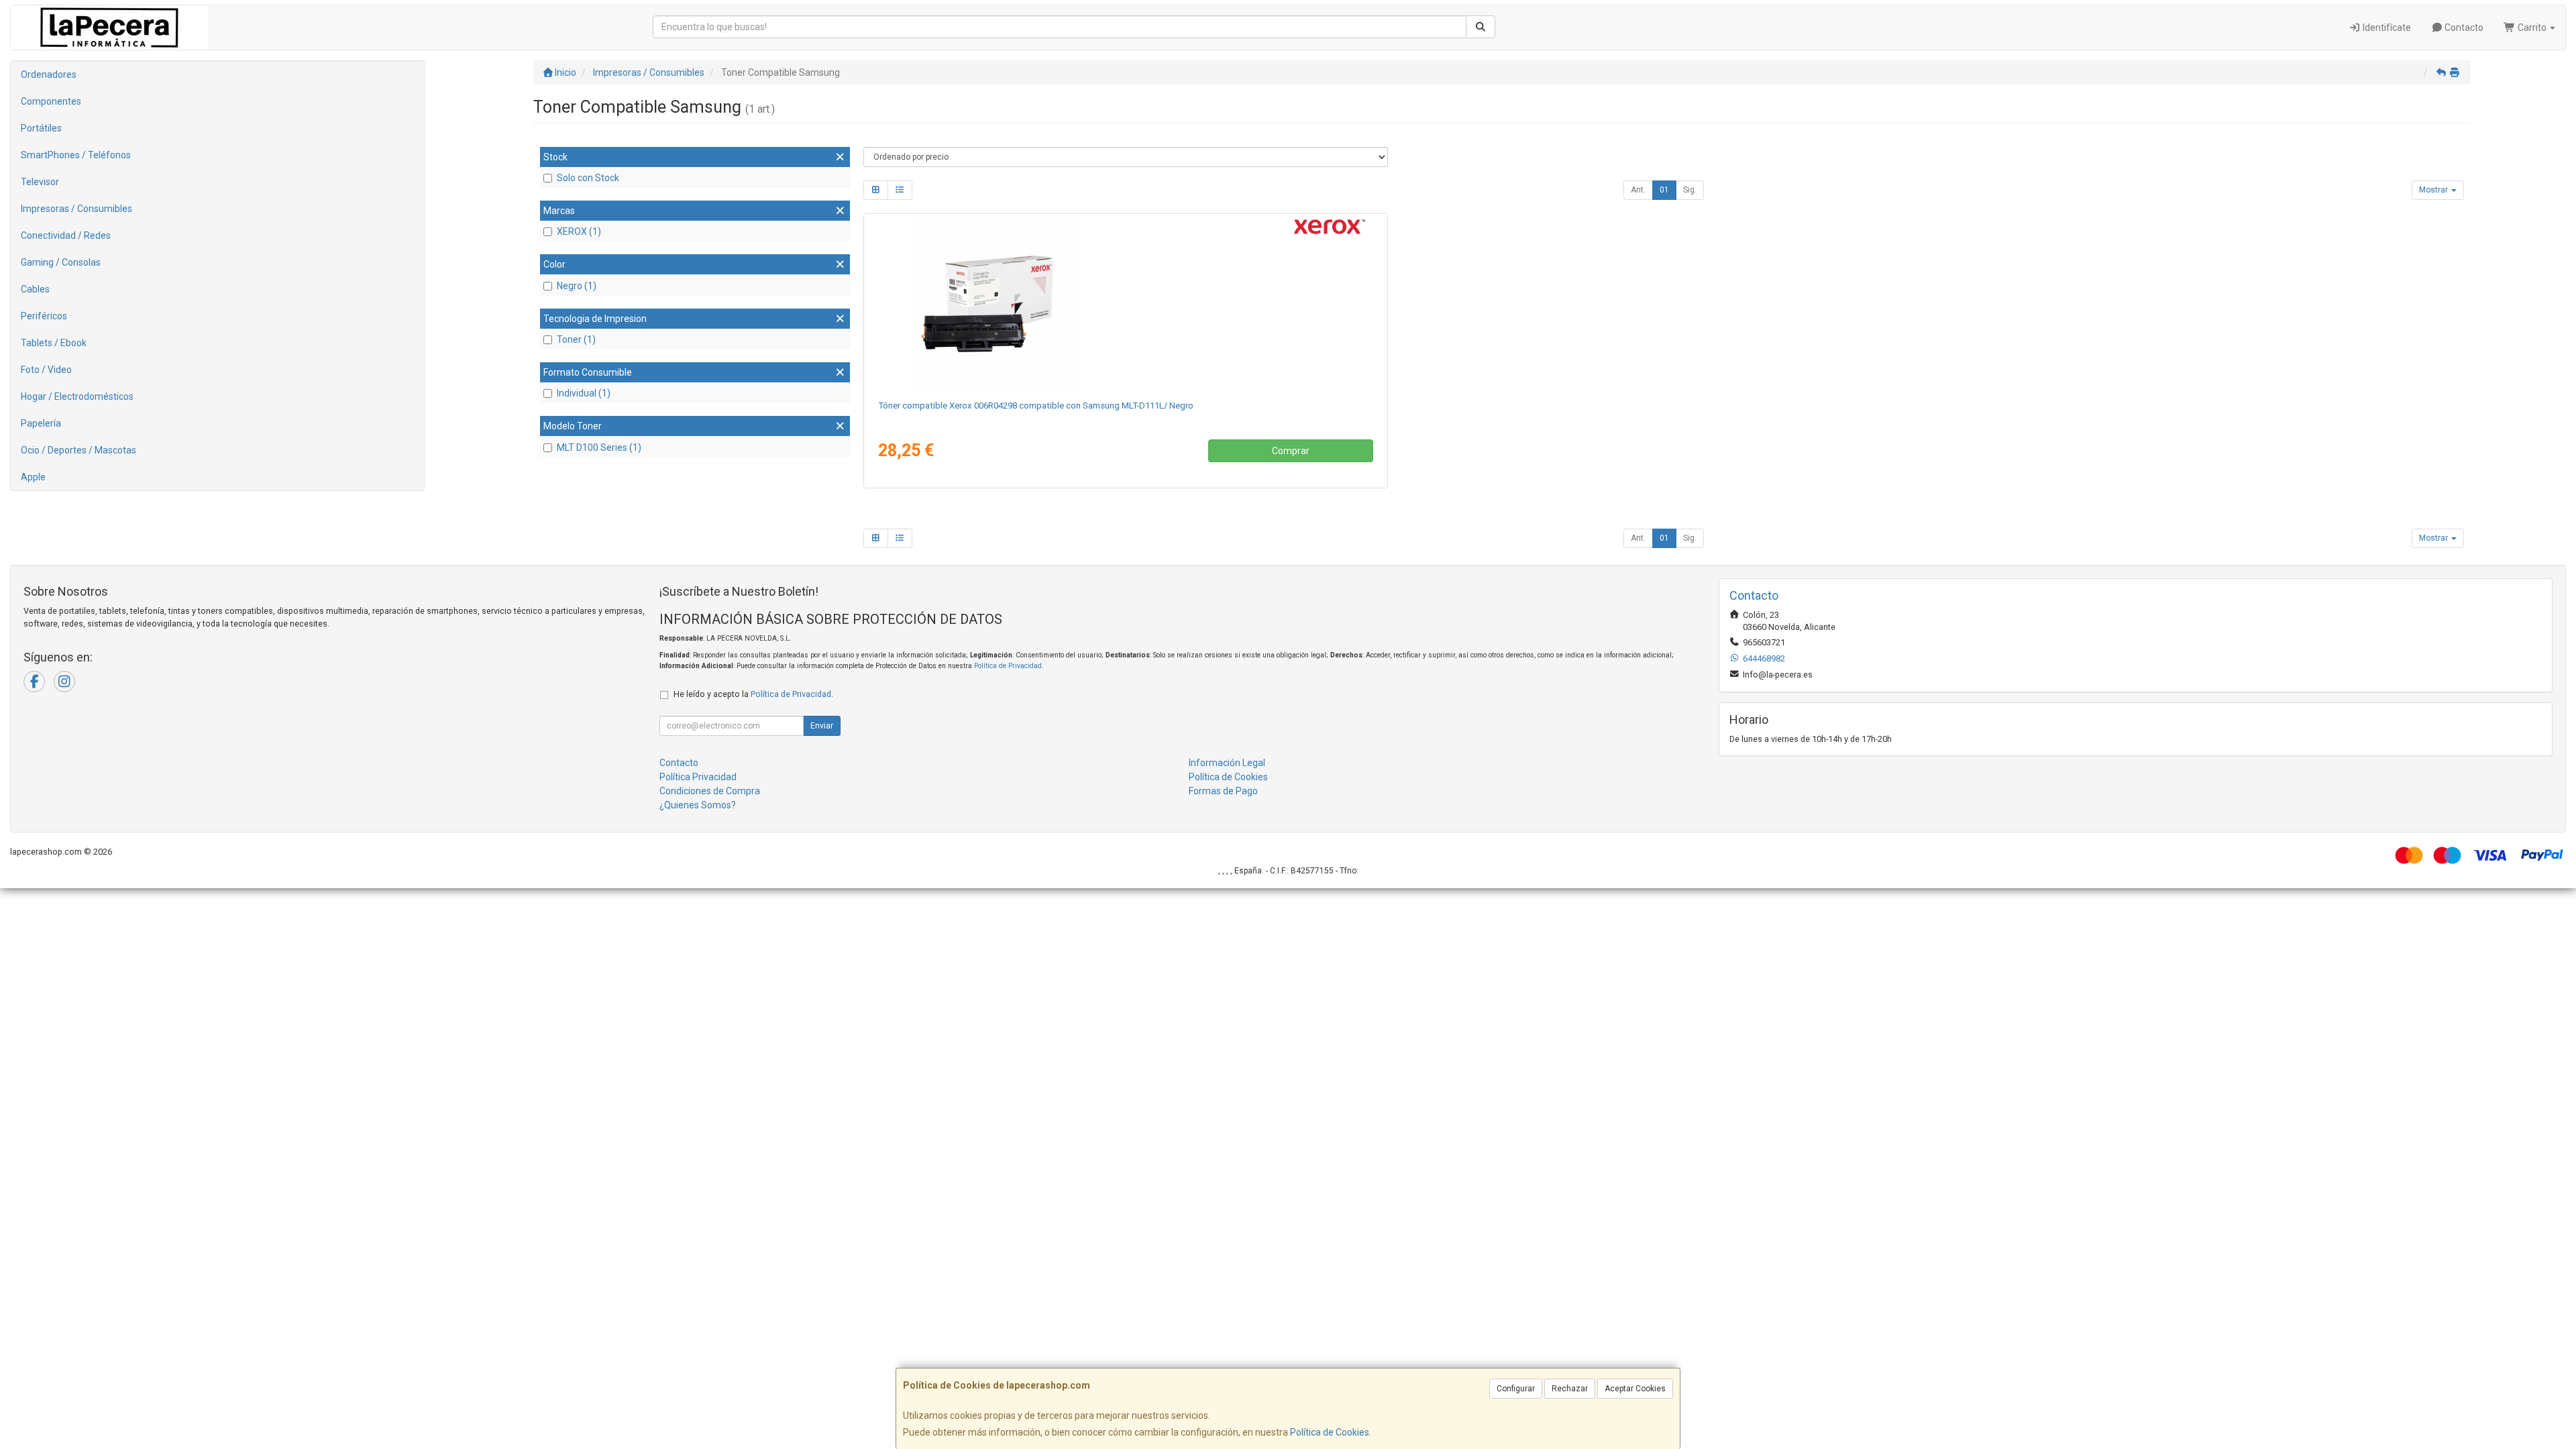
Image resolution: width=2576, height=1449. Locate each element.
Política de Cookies (1330, 1432)
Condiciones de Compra (710, 791)
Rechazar (1570, 1389)
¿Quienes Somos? (698, 805)
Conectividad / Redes (66, 235)
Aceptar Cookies (1635, 1389)
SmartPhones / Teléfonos (76, 155)
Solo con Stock (588, 178)
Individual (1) (584, 393)
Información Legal (1227, 763)
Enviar (822, 726)
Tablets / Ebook (54, 343)
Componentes (51, 101)
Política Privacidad (698, 777)
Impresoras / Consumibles (76, 209)
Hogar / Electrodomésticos (77, 396)
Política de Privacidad (1008, 666)
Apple (33, 477)
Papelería (41, 423)
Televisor (40, 182)
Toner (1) (576, 339)
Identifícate (2386, 28)
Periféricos (44, 316)
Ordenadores (49, 74)
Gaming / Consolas (61, 262)
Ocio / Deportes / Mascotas (78, 450)
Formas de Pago (1223, 791)
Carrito (2532, 28)
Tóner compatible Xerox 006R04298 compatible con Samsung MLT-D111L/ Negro (1036, 406)
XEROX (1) (579, 231)
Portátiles (41, 128)
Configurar (1516, 1389)
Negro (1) (577, 286)
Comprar (1291, 451)
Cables (35, 289)
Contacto (2463, 28)
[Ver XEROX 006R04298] (1125, 304)
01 (1664, 190)
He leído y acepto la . (753, 694)
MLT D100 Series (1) (599, 447)
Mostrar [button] (2434, 190)
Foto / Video (46, 370)
